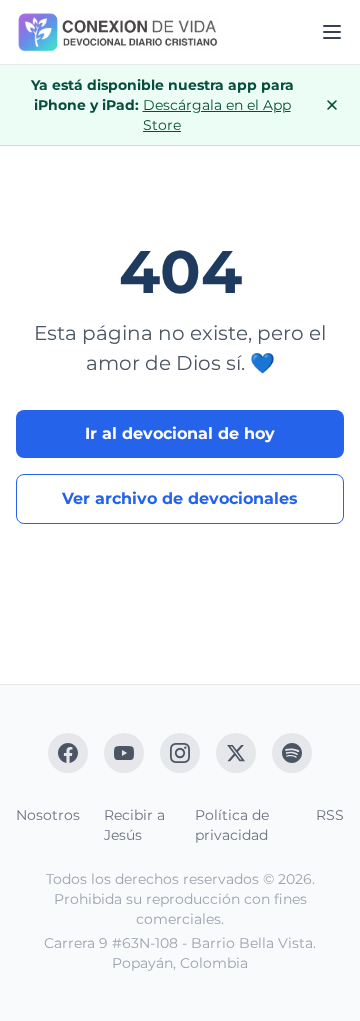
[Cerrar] (332, 105)
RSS (330, 815)
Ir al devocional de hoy (180, 433)
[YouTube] (124, 753)
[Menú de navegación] (332, 32)
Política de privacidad (232, 825)
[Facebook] (68, 753)
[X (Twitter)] (236, 753)
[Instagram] (180, 753)
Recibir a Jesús (134, 825)
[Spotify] (292, 753)
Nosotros (48, 815)
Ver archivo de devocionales (180, 498)
